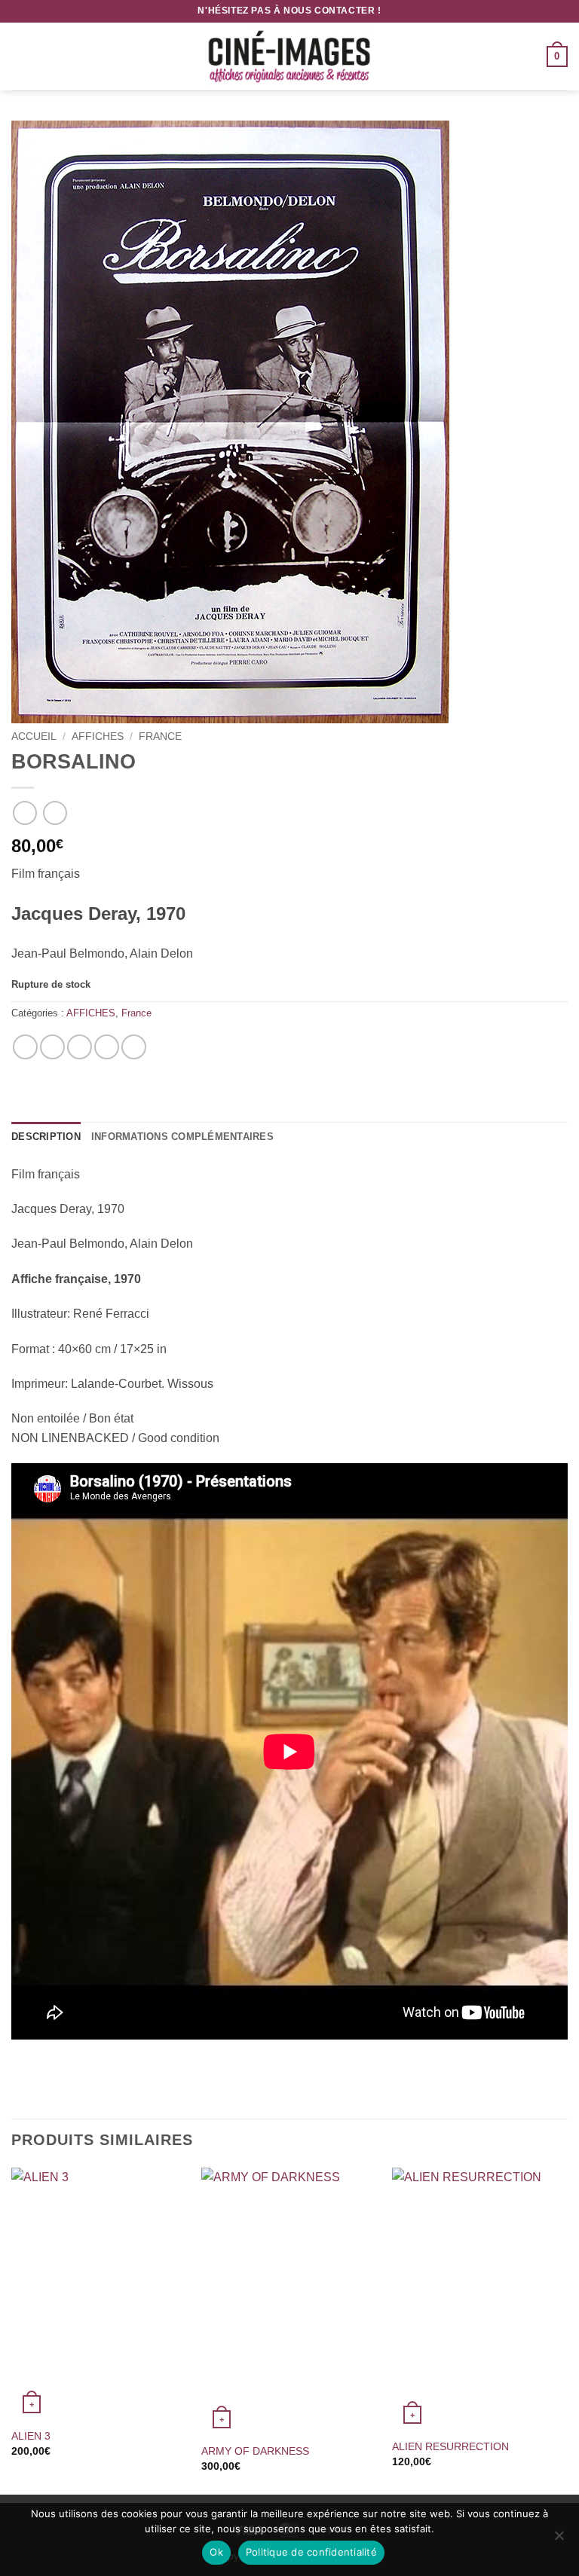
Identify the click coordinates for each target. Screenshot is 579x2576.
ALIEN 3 (31, 2436)
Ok (216, 2552)
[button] (20, 56)
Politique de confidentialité (311, 2552)
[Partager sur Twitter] (80, 1047)
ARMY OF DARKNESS (255, 2451)
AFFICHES (98, 736)
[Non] (559, 2540)
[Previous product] (55, 813)
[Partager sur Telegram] (134, 1047)
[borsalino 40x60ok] (289, 422)
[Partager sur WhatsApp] (25, 1047)
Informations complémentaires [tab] (182, 1137)
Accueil (34, 736)
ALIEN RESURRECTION (450, 2446)
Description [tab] (46, 1137)
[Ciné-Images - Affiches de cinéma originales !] (289, 57)
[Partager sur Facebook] (52, 1047)
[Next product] (25, 813)
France (160, 736)
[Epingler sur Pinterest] (107, 1047)
